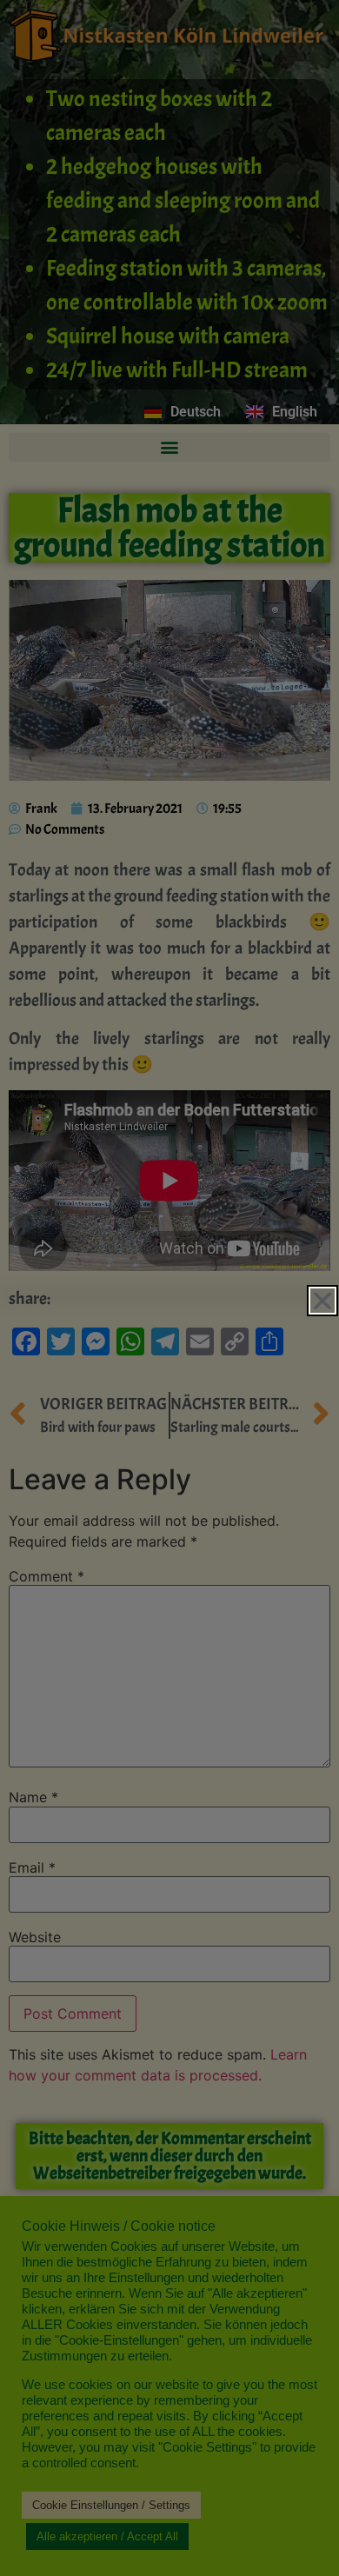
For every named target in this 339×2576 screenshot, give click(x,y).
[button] (322, 1301)
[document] (169, 1288)
